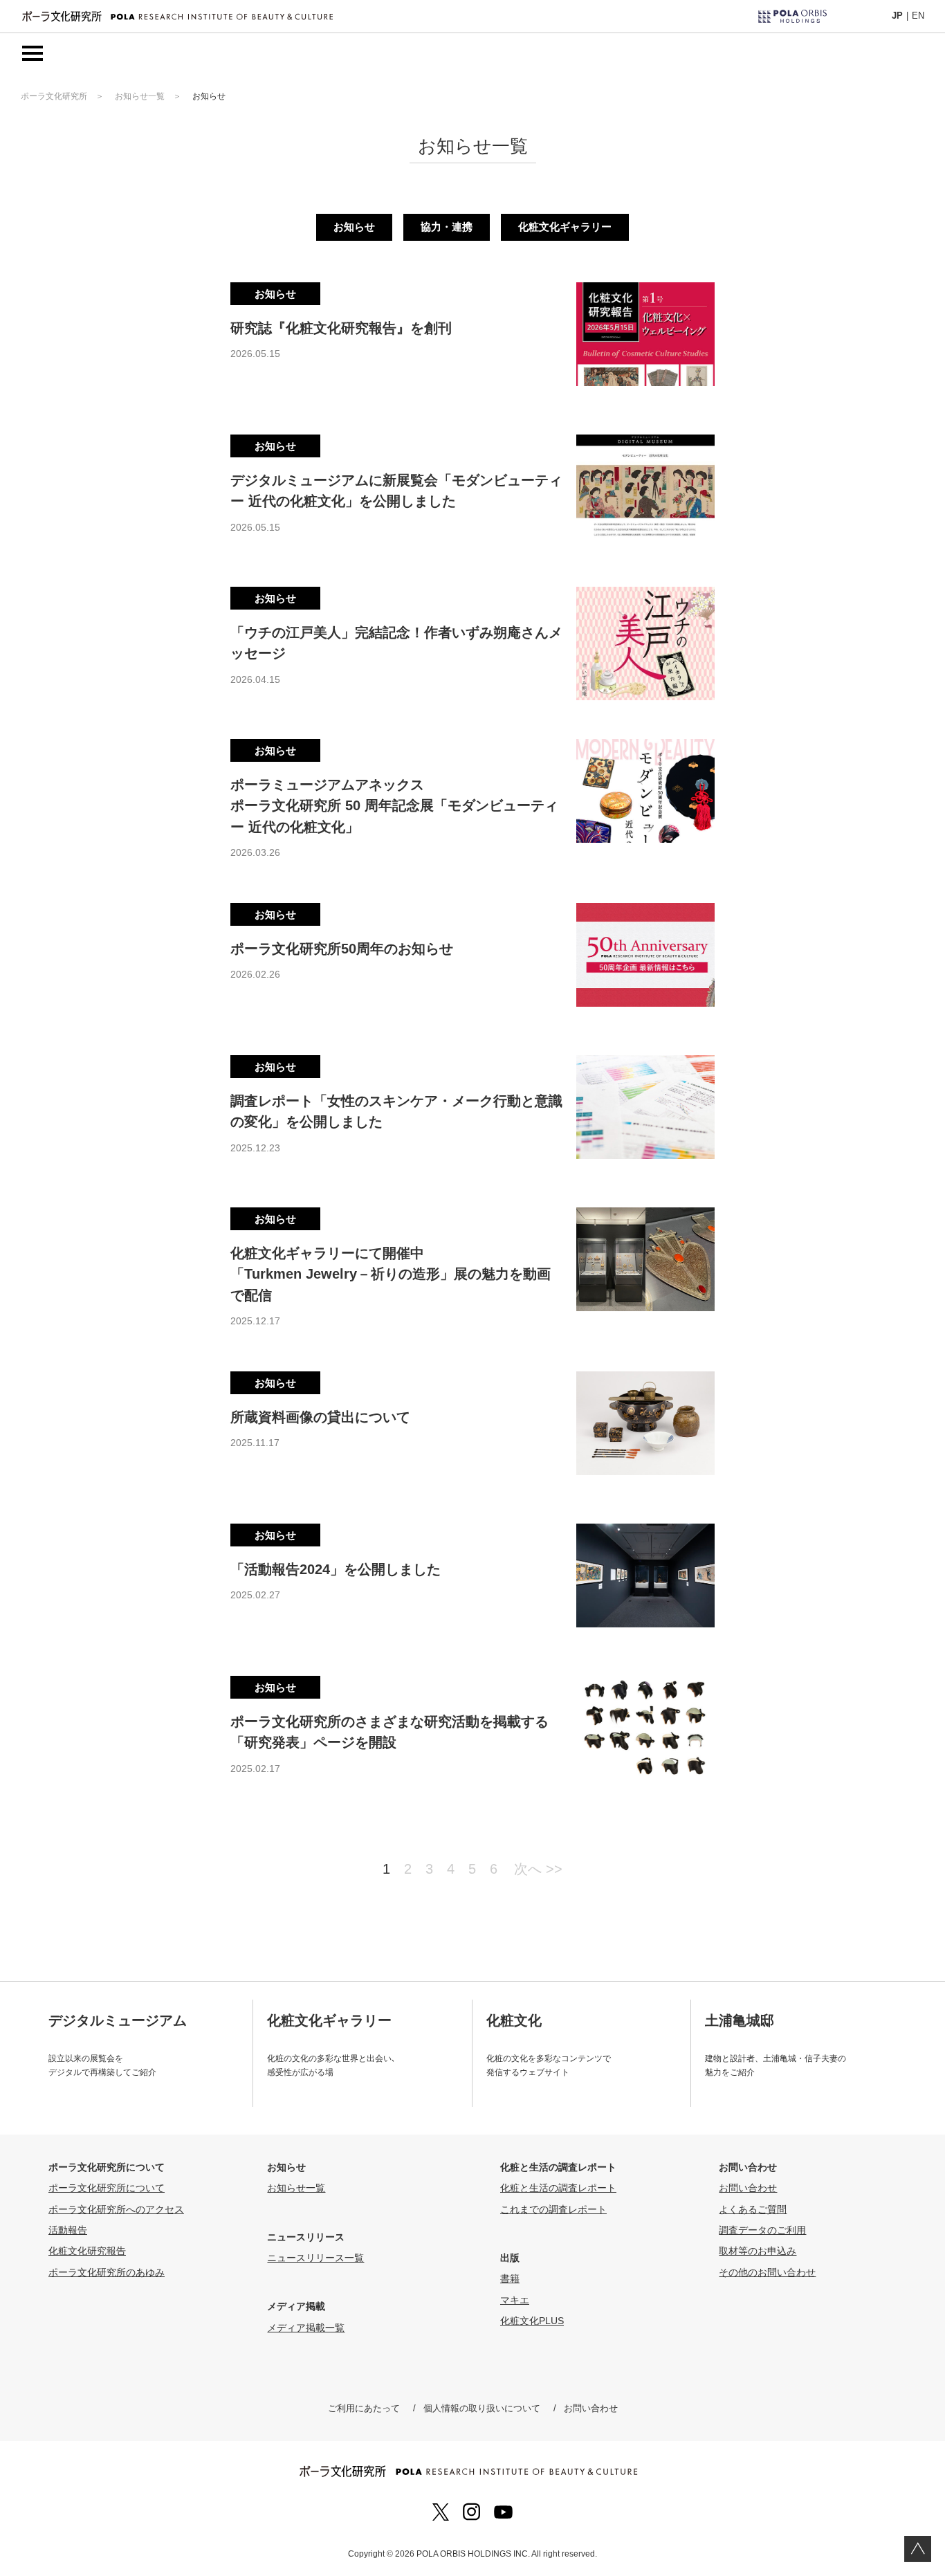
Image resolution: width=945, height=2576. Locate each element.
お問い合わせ (748, 2188)
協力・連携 (447, 227)
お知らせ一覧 (140, 96)
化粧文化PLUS (532, 2321)
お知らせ (354, 227)
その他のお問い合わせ (767, 2272)
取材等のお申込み (758, 2251)
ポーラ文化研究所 (54, 96)
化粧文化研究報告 (87, 2251)
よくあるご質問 (753, 2209)
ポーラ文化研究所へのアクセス (116, 2209)
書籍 (510, 2278)
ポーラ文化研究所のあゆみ (107, 2272)
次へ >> (538, 1869)
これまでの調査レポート (553, 2209)
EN (918, 16)
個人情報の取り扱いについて (482, 2408)
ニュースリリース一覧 (315, 2258)
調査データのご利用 (762, 2230)
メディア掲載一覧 (306, 2328)
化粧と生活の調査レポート (558, 2188)
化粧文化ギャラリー (565, 227)
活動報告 (68, 2230)
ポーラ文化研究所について (107, 2188)
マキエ (515, 2300)
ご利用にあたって (364, 2408)
